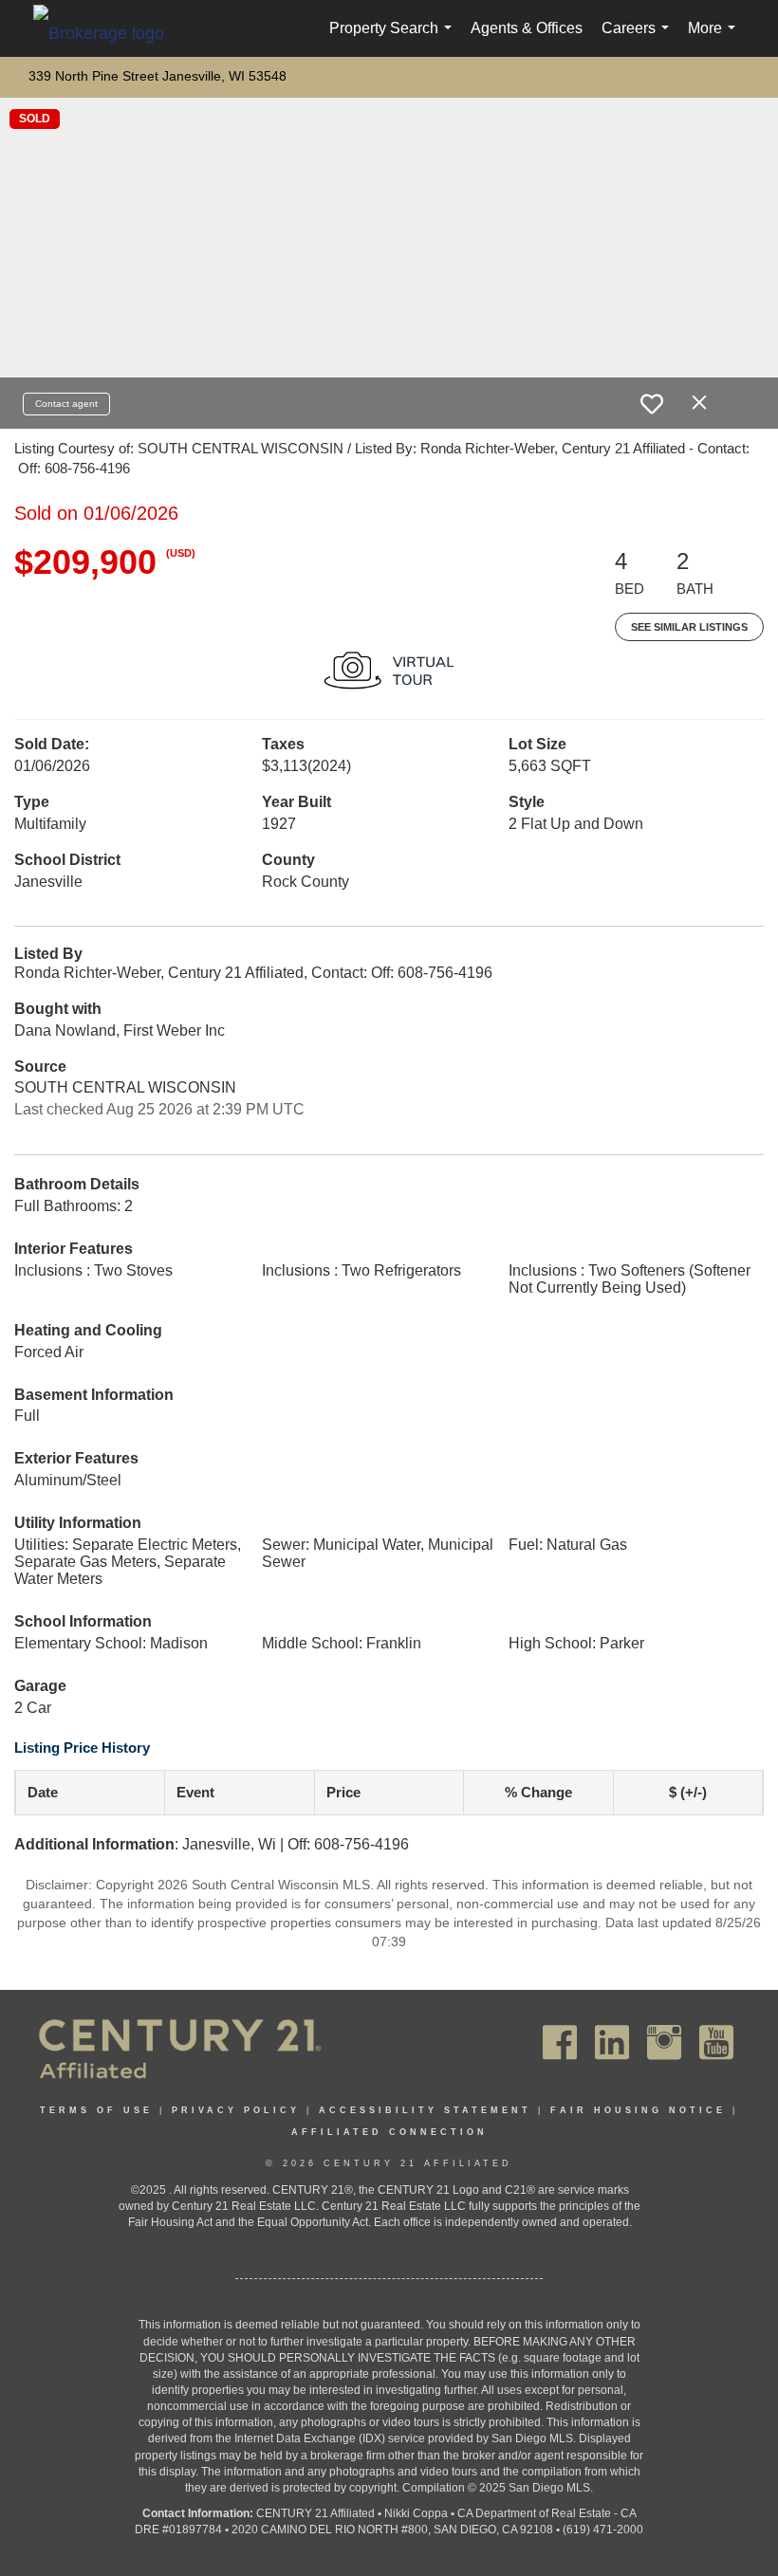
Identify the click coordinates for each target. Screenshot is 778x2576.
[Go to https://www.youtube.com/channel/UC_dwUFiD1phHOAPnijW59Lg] (716, 2042)
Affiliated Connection (389, 2132)
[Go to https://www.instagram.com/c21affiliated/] (664, 2042)
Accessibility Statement (425, 2110)
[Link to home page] (108, 32)
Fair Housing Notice (638, 2110)
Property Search (394, 38)
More (715, 38)
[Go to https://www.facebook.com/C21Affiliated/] (560, 2042)
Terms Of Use (96, 2110)
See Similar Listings (689, 627)
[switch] (652, 404)
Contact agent (66, 404)
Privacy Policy (236, 2110)
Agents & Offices (527, 28)
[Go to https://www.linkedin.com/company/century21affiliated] (612, 2042)
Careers (639, 38)
